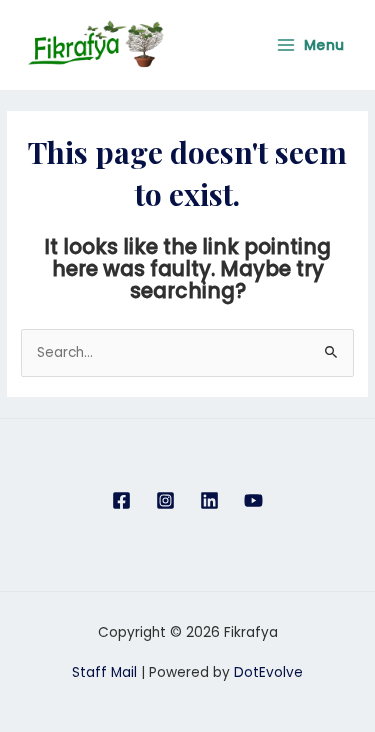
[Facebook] (121, 500)
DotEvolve (268, 672)
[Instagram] (165, 500)
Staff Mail (104, 672)
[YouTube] (253, 500)
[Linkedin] (209, 500)
